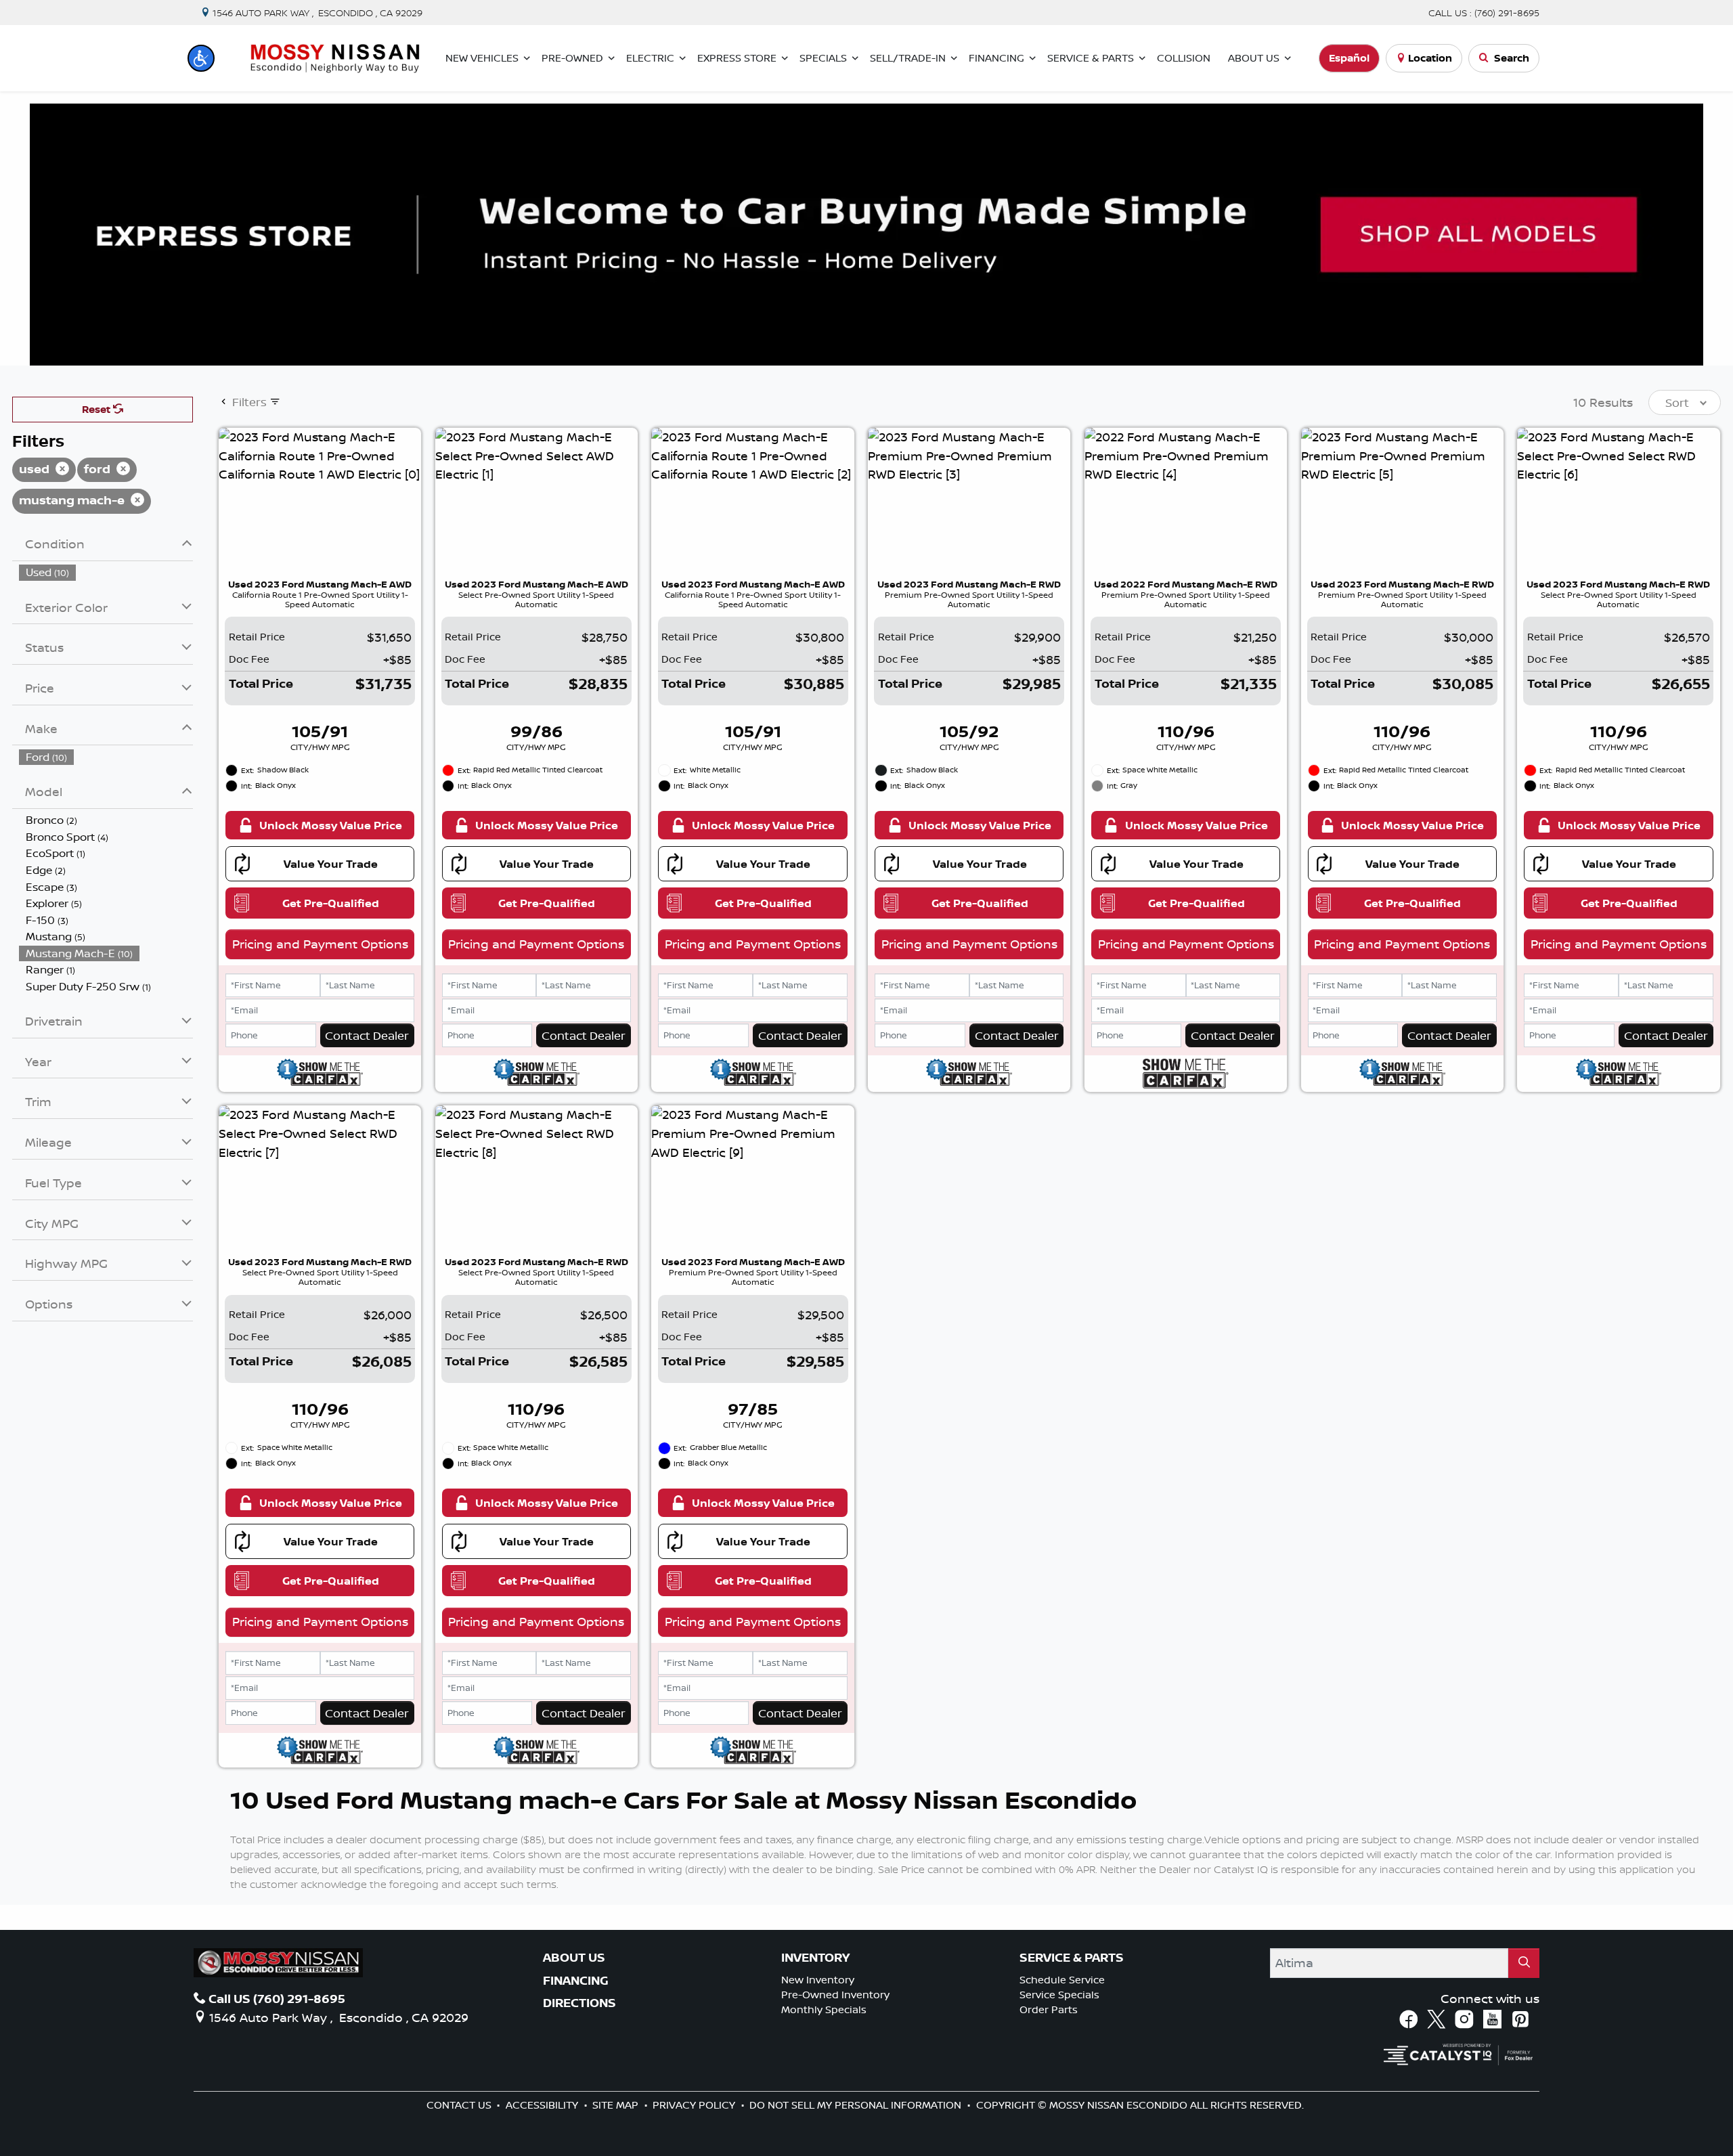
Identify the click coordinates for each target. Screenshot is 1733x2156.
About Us (574, 1958)
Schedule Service (1062, 1980)
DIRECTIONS (579, 2003)
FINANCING (576, 1981)
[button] (201, 58)
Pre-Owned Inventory (835, 1995)
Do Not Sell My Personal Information (857, 2105)
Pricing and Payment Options (320, 944)
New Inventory (818, 1980)
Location (1430, 58)
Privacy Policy (695, 2105)
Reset (97, 409)
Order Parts (1049, 2009)
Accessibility (543, 2105)
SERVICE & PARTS (1072, 1958)
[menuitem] (106, 572)
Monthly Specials (824, 2009)
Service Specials (1059, 1995)
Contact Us (460, 2105)
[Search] (1524, 1963)
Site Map (617, 2105)
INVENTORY (815, 1958)
